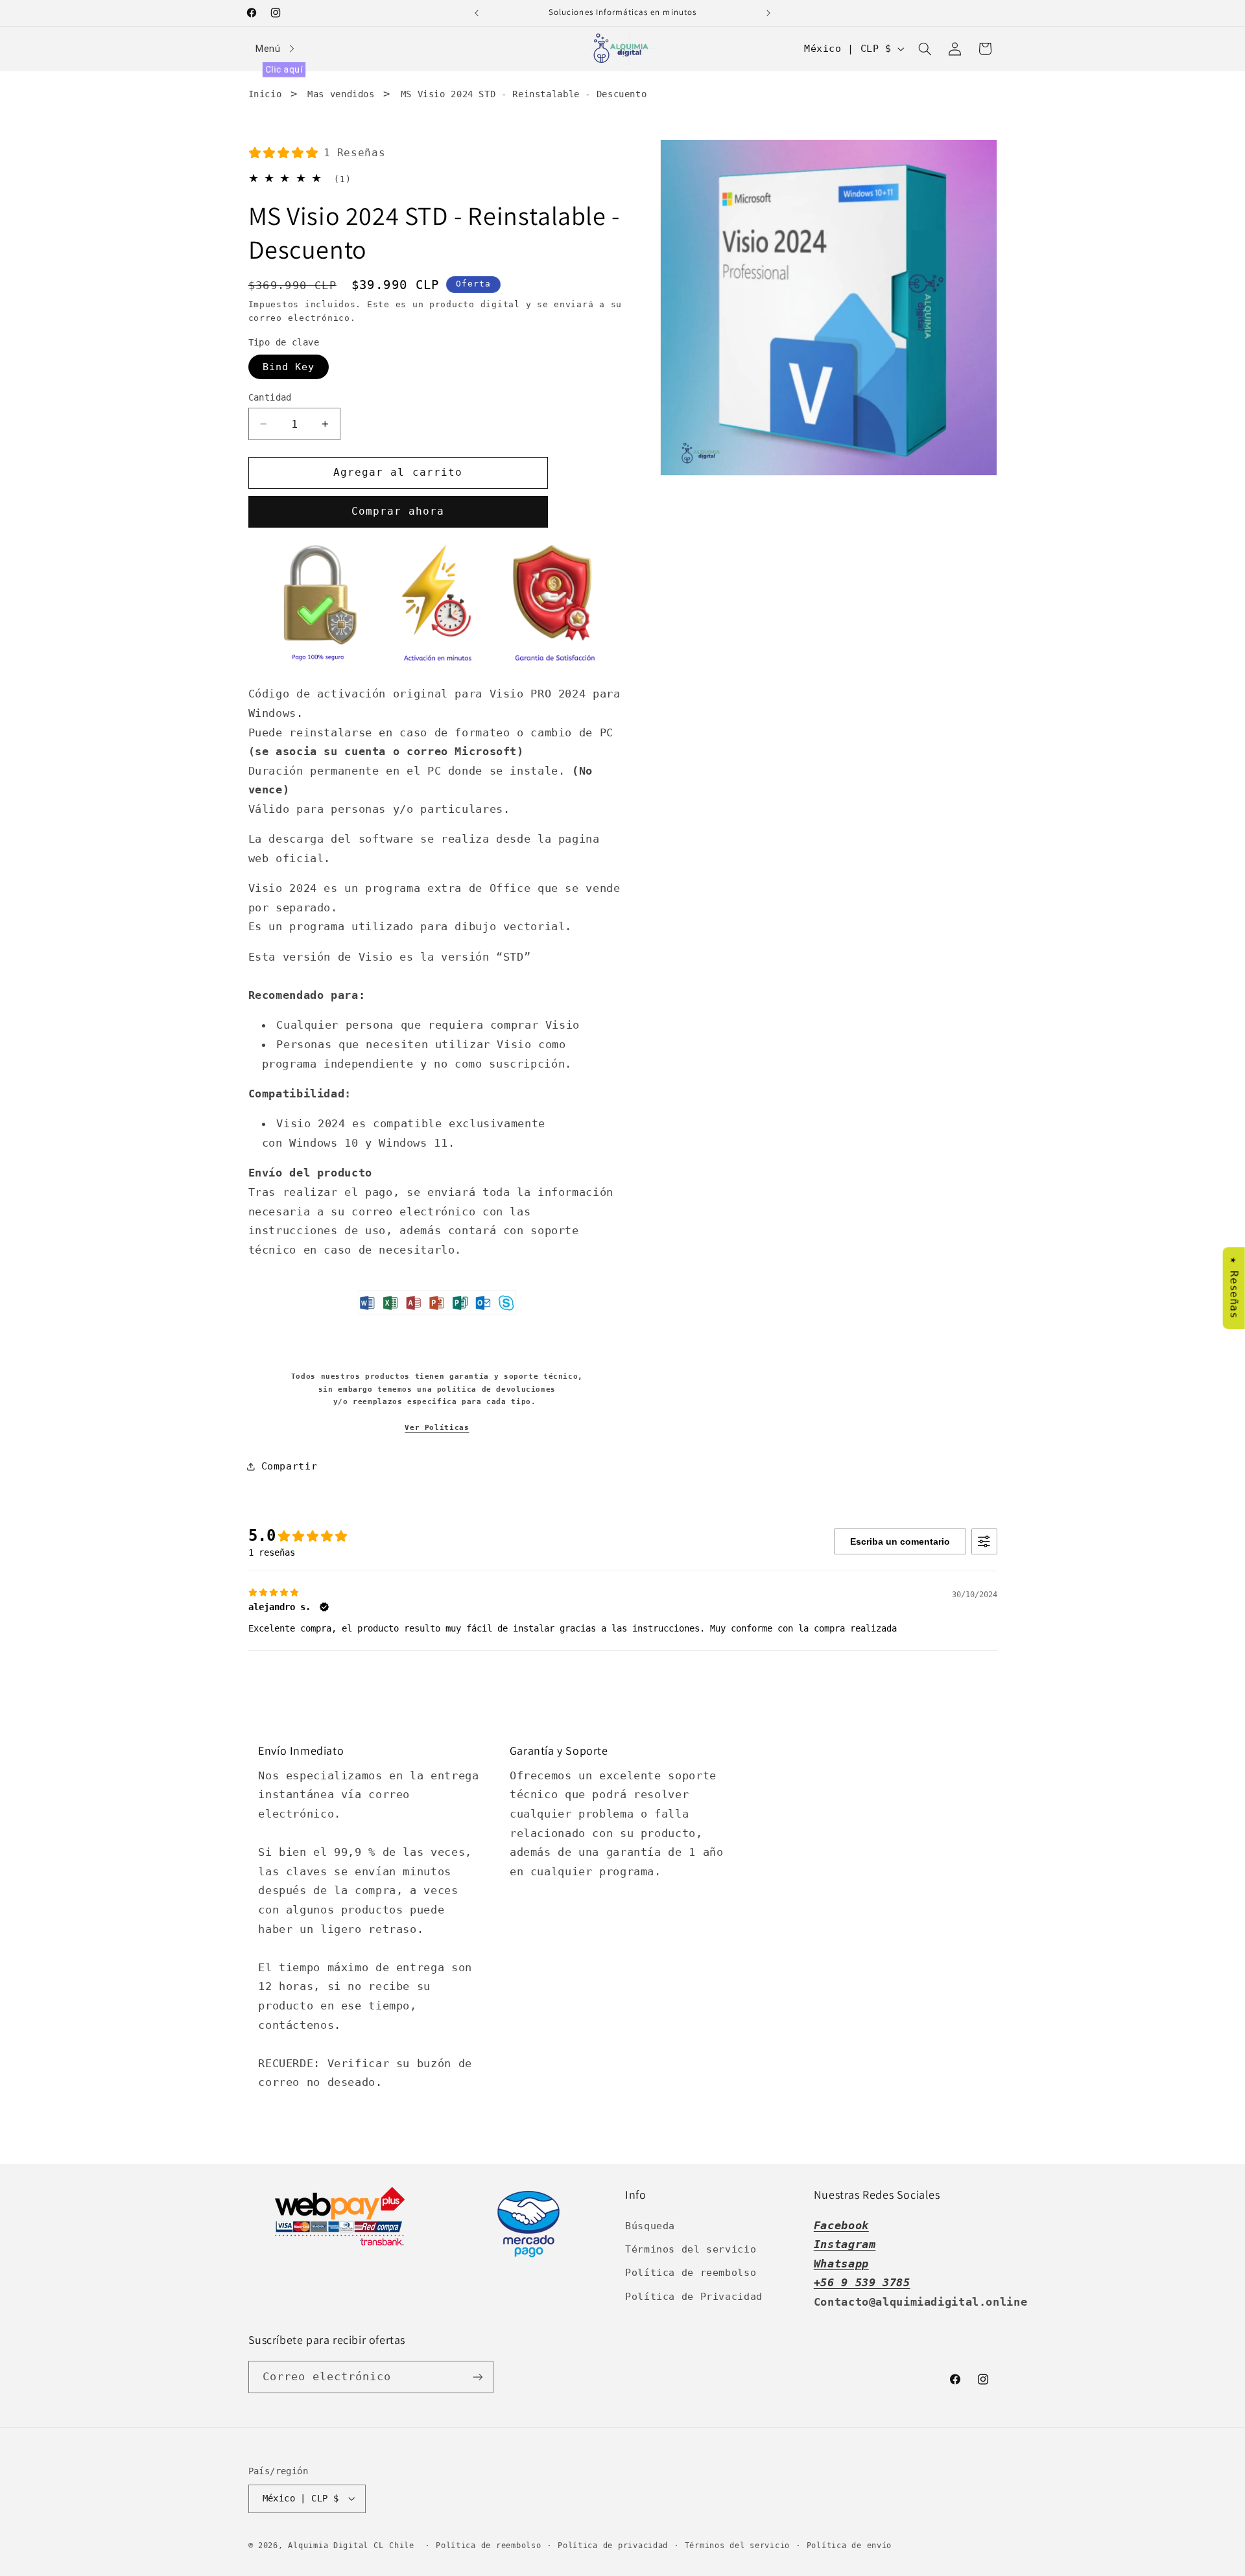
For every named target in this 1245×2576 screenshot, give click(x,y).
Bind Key (289, 367)
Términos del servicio (691, 2249)
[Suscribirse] (477, 2377)
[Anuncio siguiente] (768, 13)
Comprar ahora (398, 512)
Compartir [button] (290, 1466)
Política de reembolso (691, 2272)
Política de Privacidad (694, 2296)
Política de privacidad (613, 2546)
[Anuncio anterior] (477, 13)
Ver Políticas (437, 1428)
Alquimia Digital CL (336, 2546)
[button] (925, 49)
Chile (404, 2546)
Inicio (265, 94)
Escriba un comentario (900, 1541)
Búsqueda (650, 2226)
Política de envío (849, 2546)
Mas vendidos (341, 94)
